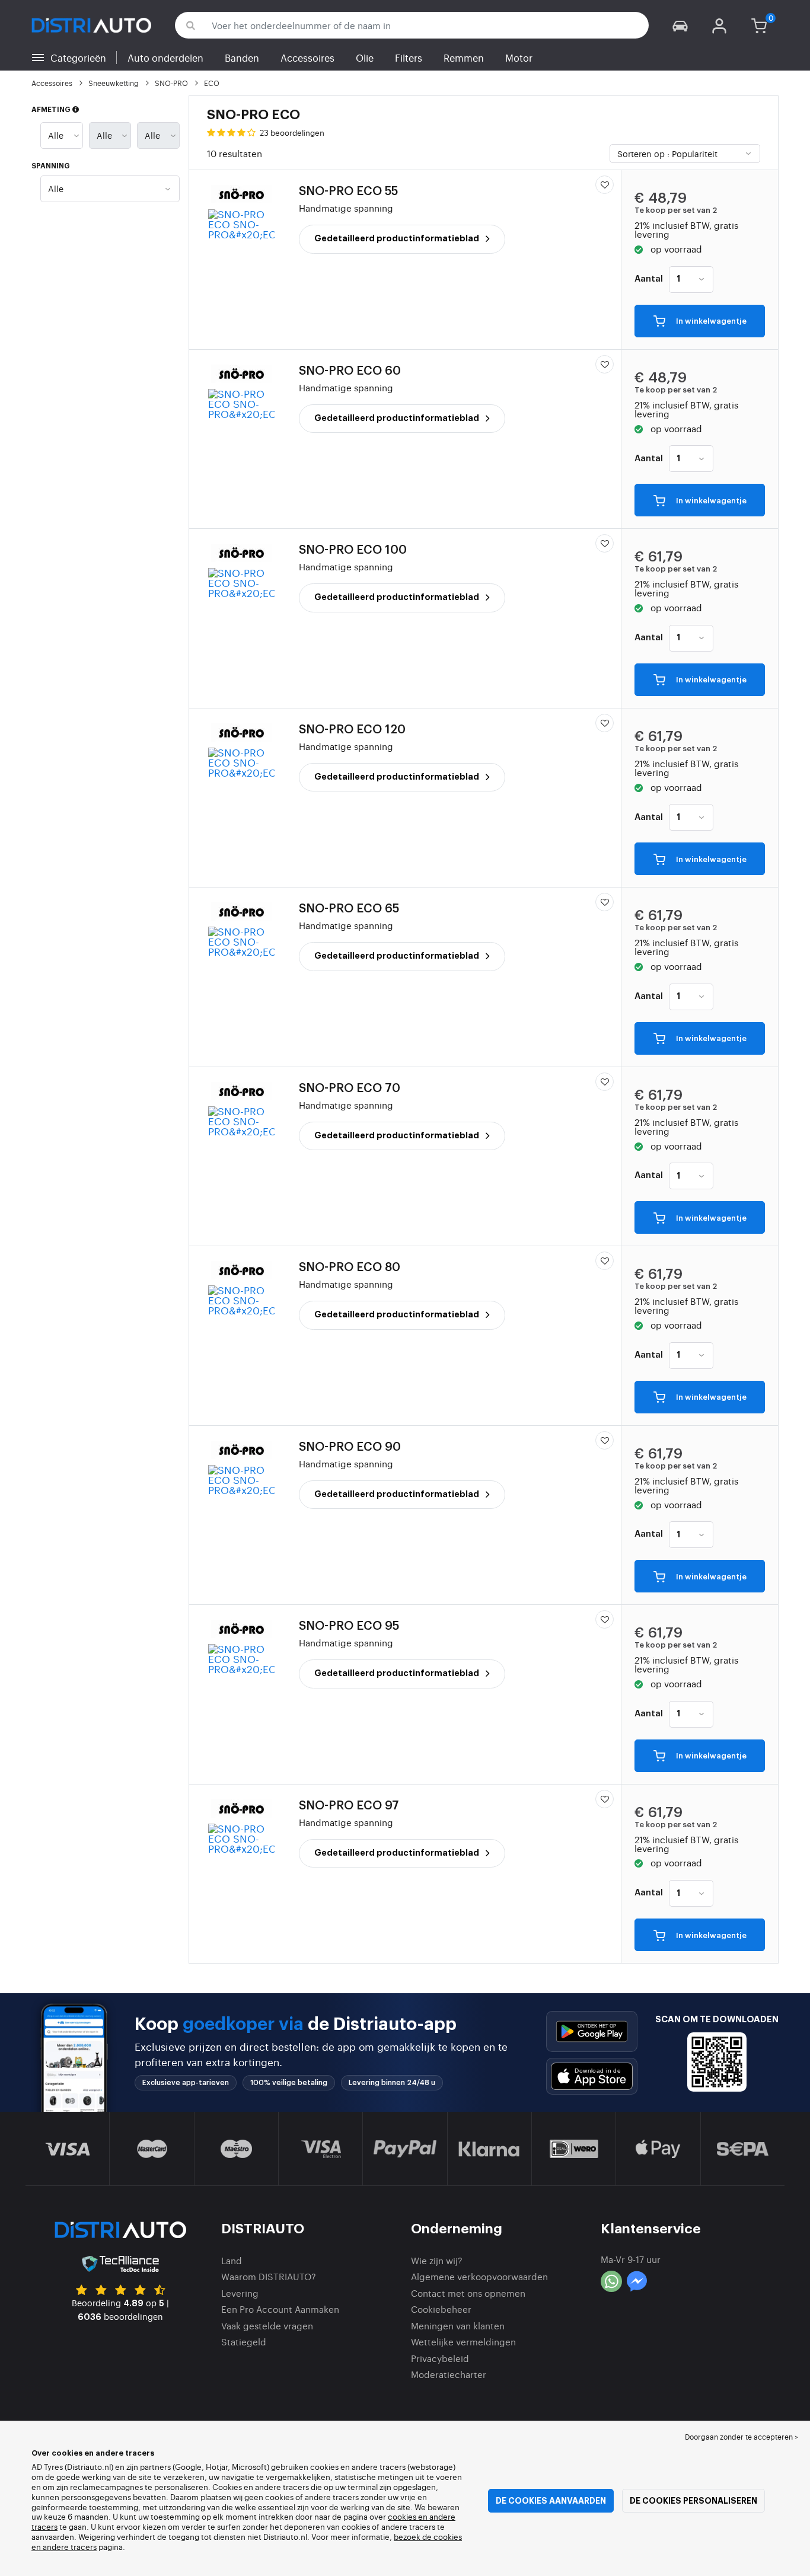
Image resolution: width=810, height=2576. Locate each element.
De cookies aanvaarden (551, 2501)
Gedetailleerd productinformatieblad (398, 238)
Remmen (464, 58)
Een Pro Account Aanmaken (280, 2309)
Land (232, 2260)
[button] (680, 25)
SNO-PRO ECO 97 (349, 1806)
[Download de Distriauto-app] (592, 2031)
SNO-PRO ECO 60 (350, 371)
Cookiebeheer (441, 2309)
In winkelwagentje (710, 322)
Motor (519, 58)
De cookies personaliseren (693, 2501)
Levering (240, 2293)
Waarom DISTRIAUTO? (269, 2276)
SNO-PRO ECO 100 (353, 550)
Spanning (51, 166)
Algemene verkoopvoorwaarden (479, 2276)
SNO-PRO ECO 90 (350, 1447)
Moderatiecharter (449, 2374)
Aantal (649, 279)
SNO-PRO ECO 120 (352, 730)
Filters (409, 58)
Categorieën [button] (78, 58)
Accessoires (307, 58)
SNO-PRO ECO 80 (350, 1268)
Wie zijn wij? (437, 2260)
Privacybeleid (440, 2358)
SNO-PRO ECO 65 (349, 909)
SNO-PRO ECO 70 (350, 1089)
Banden (242, 58)
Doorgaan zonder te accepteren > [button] (742, 2437)
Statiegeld (244, 2342)
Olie (365, 58)
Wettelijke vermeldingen (463, 2342)
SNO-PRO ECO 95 (349, 1626)
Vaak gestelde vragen (267, 2326)
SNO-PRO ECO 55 (348, 191)
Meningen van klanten (458, 2326)
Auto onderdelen (165, 58)
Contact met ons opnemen (468, 2293)
